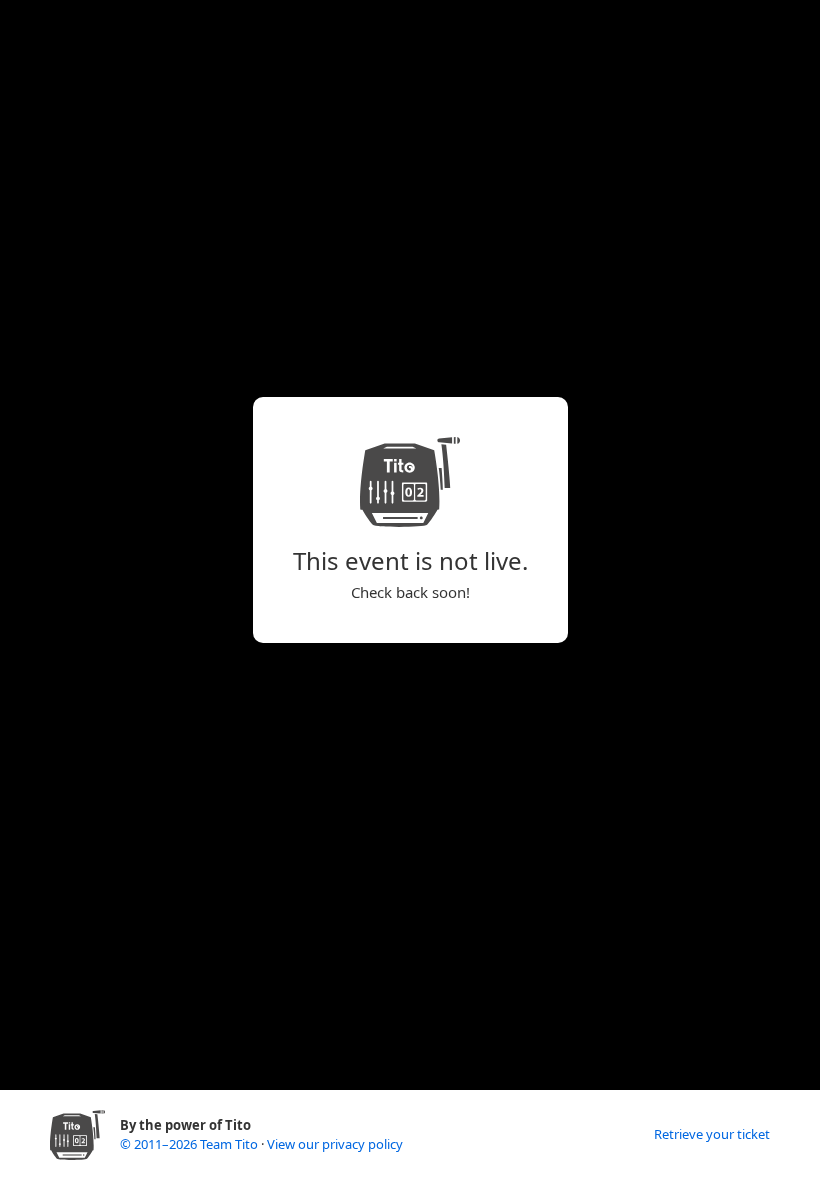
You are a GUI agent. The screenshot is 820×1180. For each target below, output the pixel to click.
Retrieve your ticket (712, 1134)
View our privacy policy (335, 1144)
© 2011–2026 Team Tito (190, 1144)
